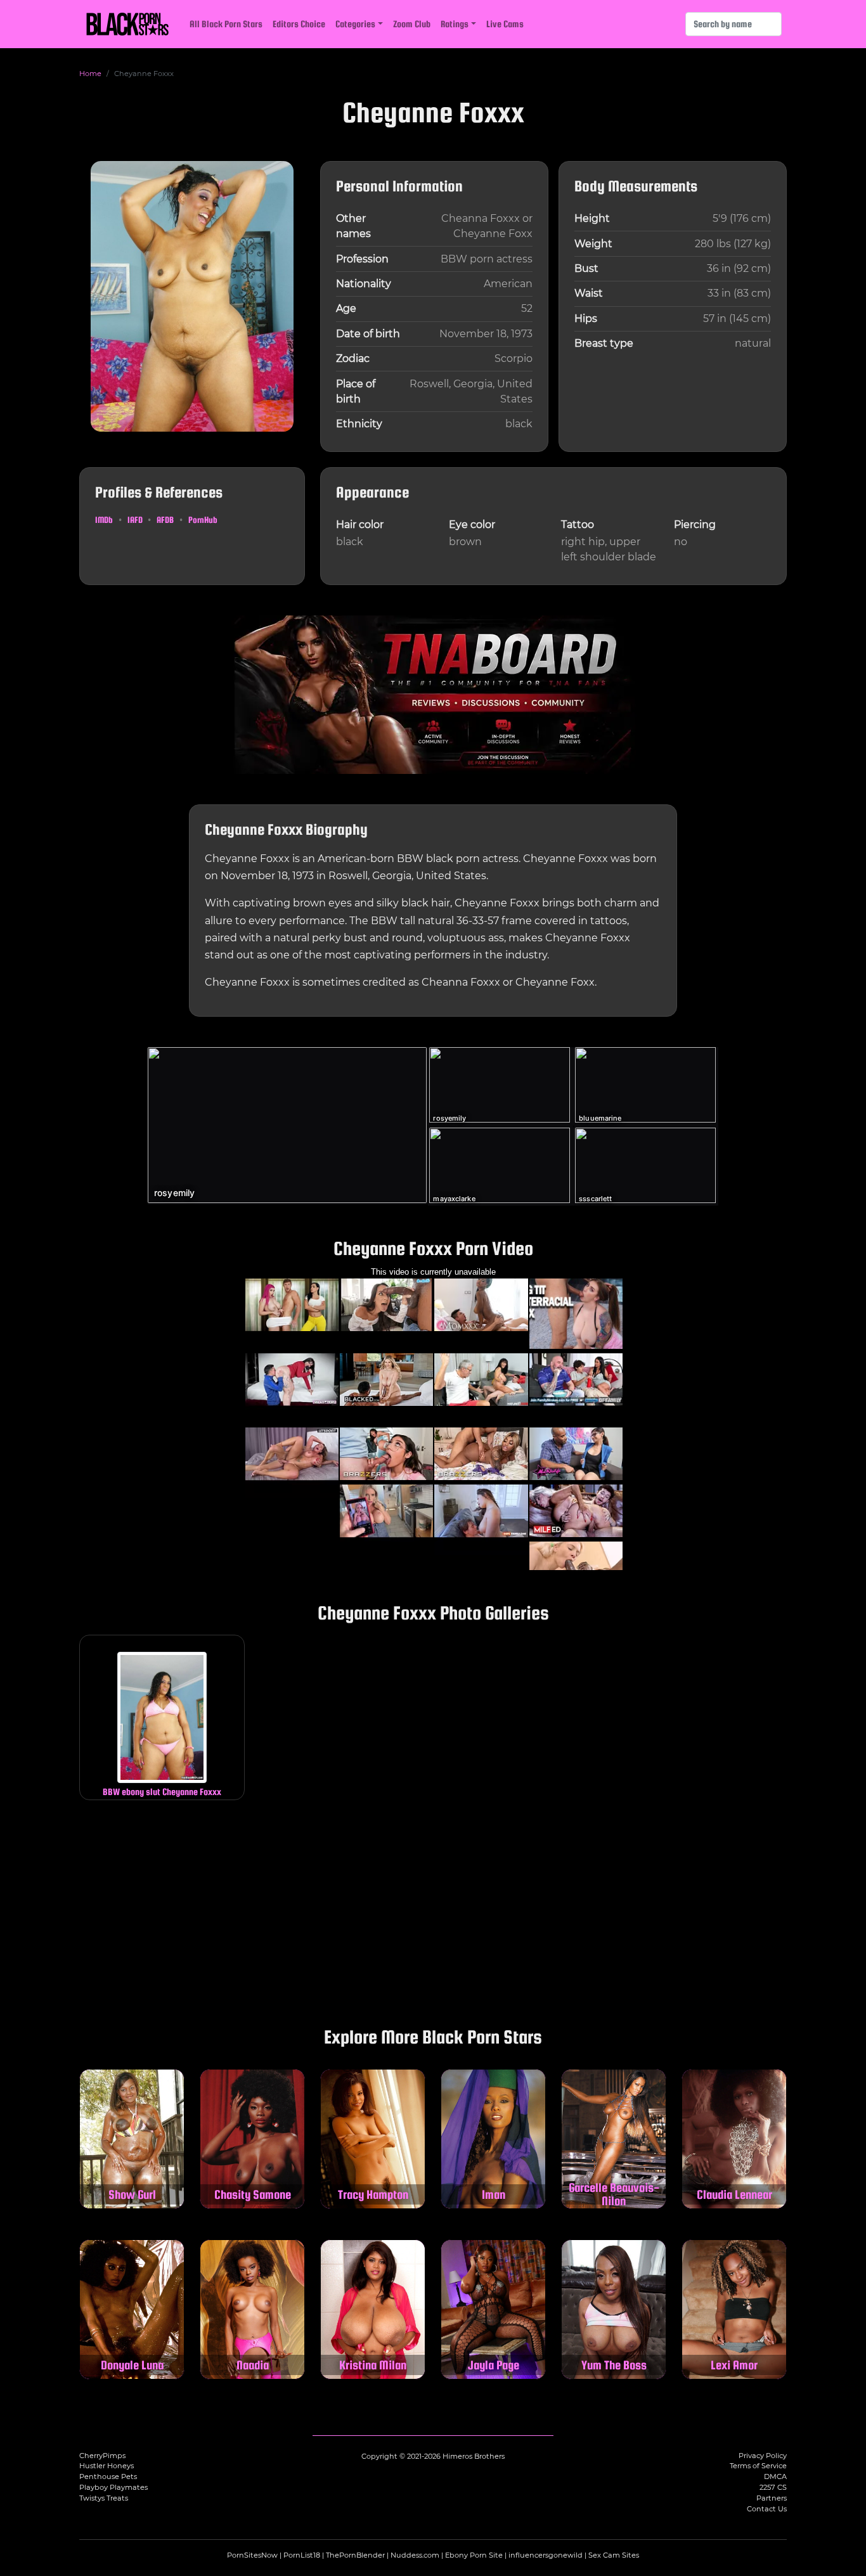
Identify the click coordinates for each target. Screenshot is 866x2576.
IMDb (104, 520)
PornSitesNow (252, 2555)
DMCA (775, 2476)
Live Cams (505, 24)
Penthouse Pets (108, 2476)
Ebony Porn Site (474, 2555)
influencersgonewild (546, 2555)
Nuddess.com (415, 2555)
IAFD (135, 520)
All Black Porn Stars (226, 24)
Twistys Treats (104, 2498)
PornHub (203, 520)
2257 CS (773, 2487)
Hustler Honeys (107, 2466)
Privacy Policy (763, 2456)
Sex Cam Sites (614, 2555)
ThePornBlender (355, 2555)
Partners (772, 2498)
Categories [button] (355, 24)
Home (90, 74)
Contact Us (767, 2509)
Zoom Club (412, 24)
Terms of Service (758, 2466)
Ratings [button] (455, 24)
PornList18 (302, 2555)
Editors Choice (299, 24)
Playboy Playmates (113, 2487)
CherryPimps (102, 2456)
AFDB (165, 520)
